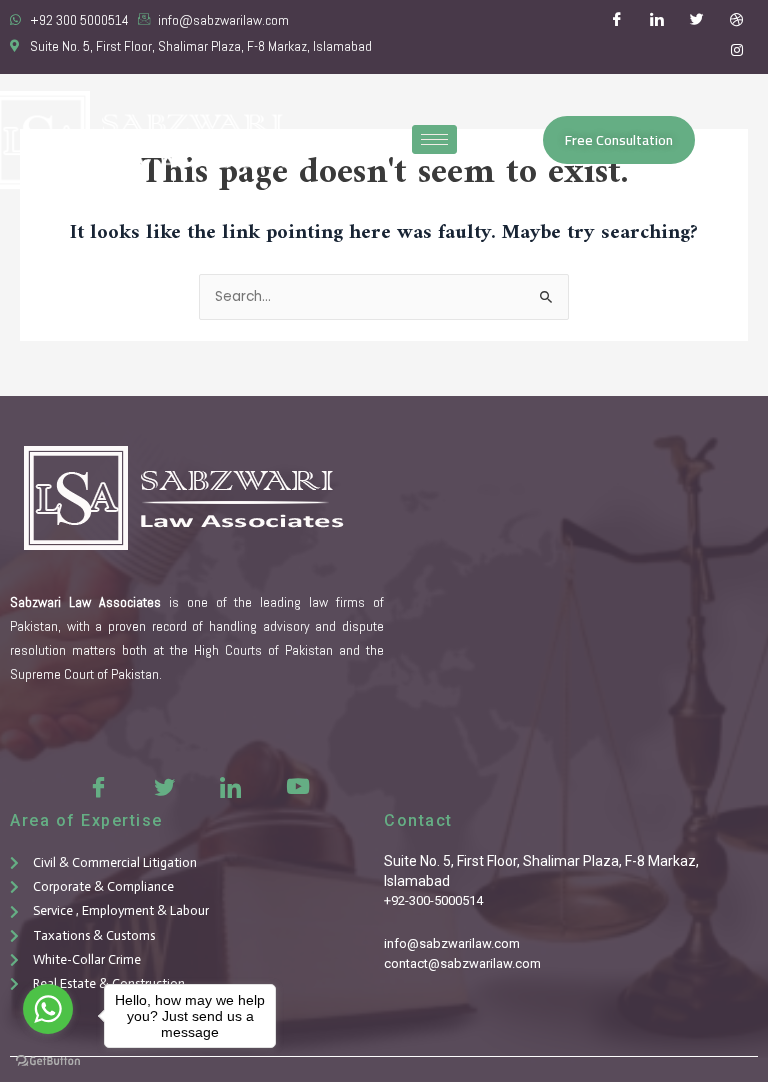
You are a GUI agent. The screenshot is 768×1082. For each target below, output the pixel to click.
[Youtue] (296, 786)
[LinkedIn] (657, 22)
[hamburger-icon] (434, 139)
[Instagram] (737, 52)
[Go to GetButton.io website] (48, 1061)
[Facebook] (617, 22)
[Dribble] (737, 22)
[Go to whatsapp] (48, 1009)
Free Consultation (619, 140)
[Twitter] (697, 22)
